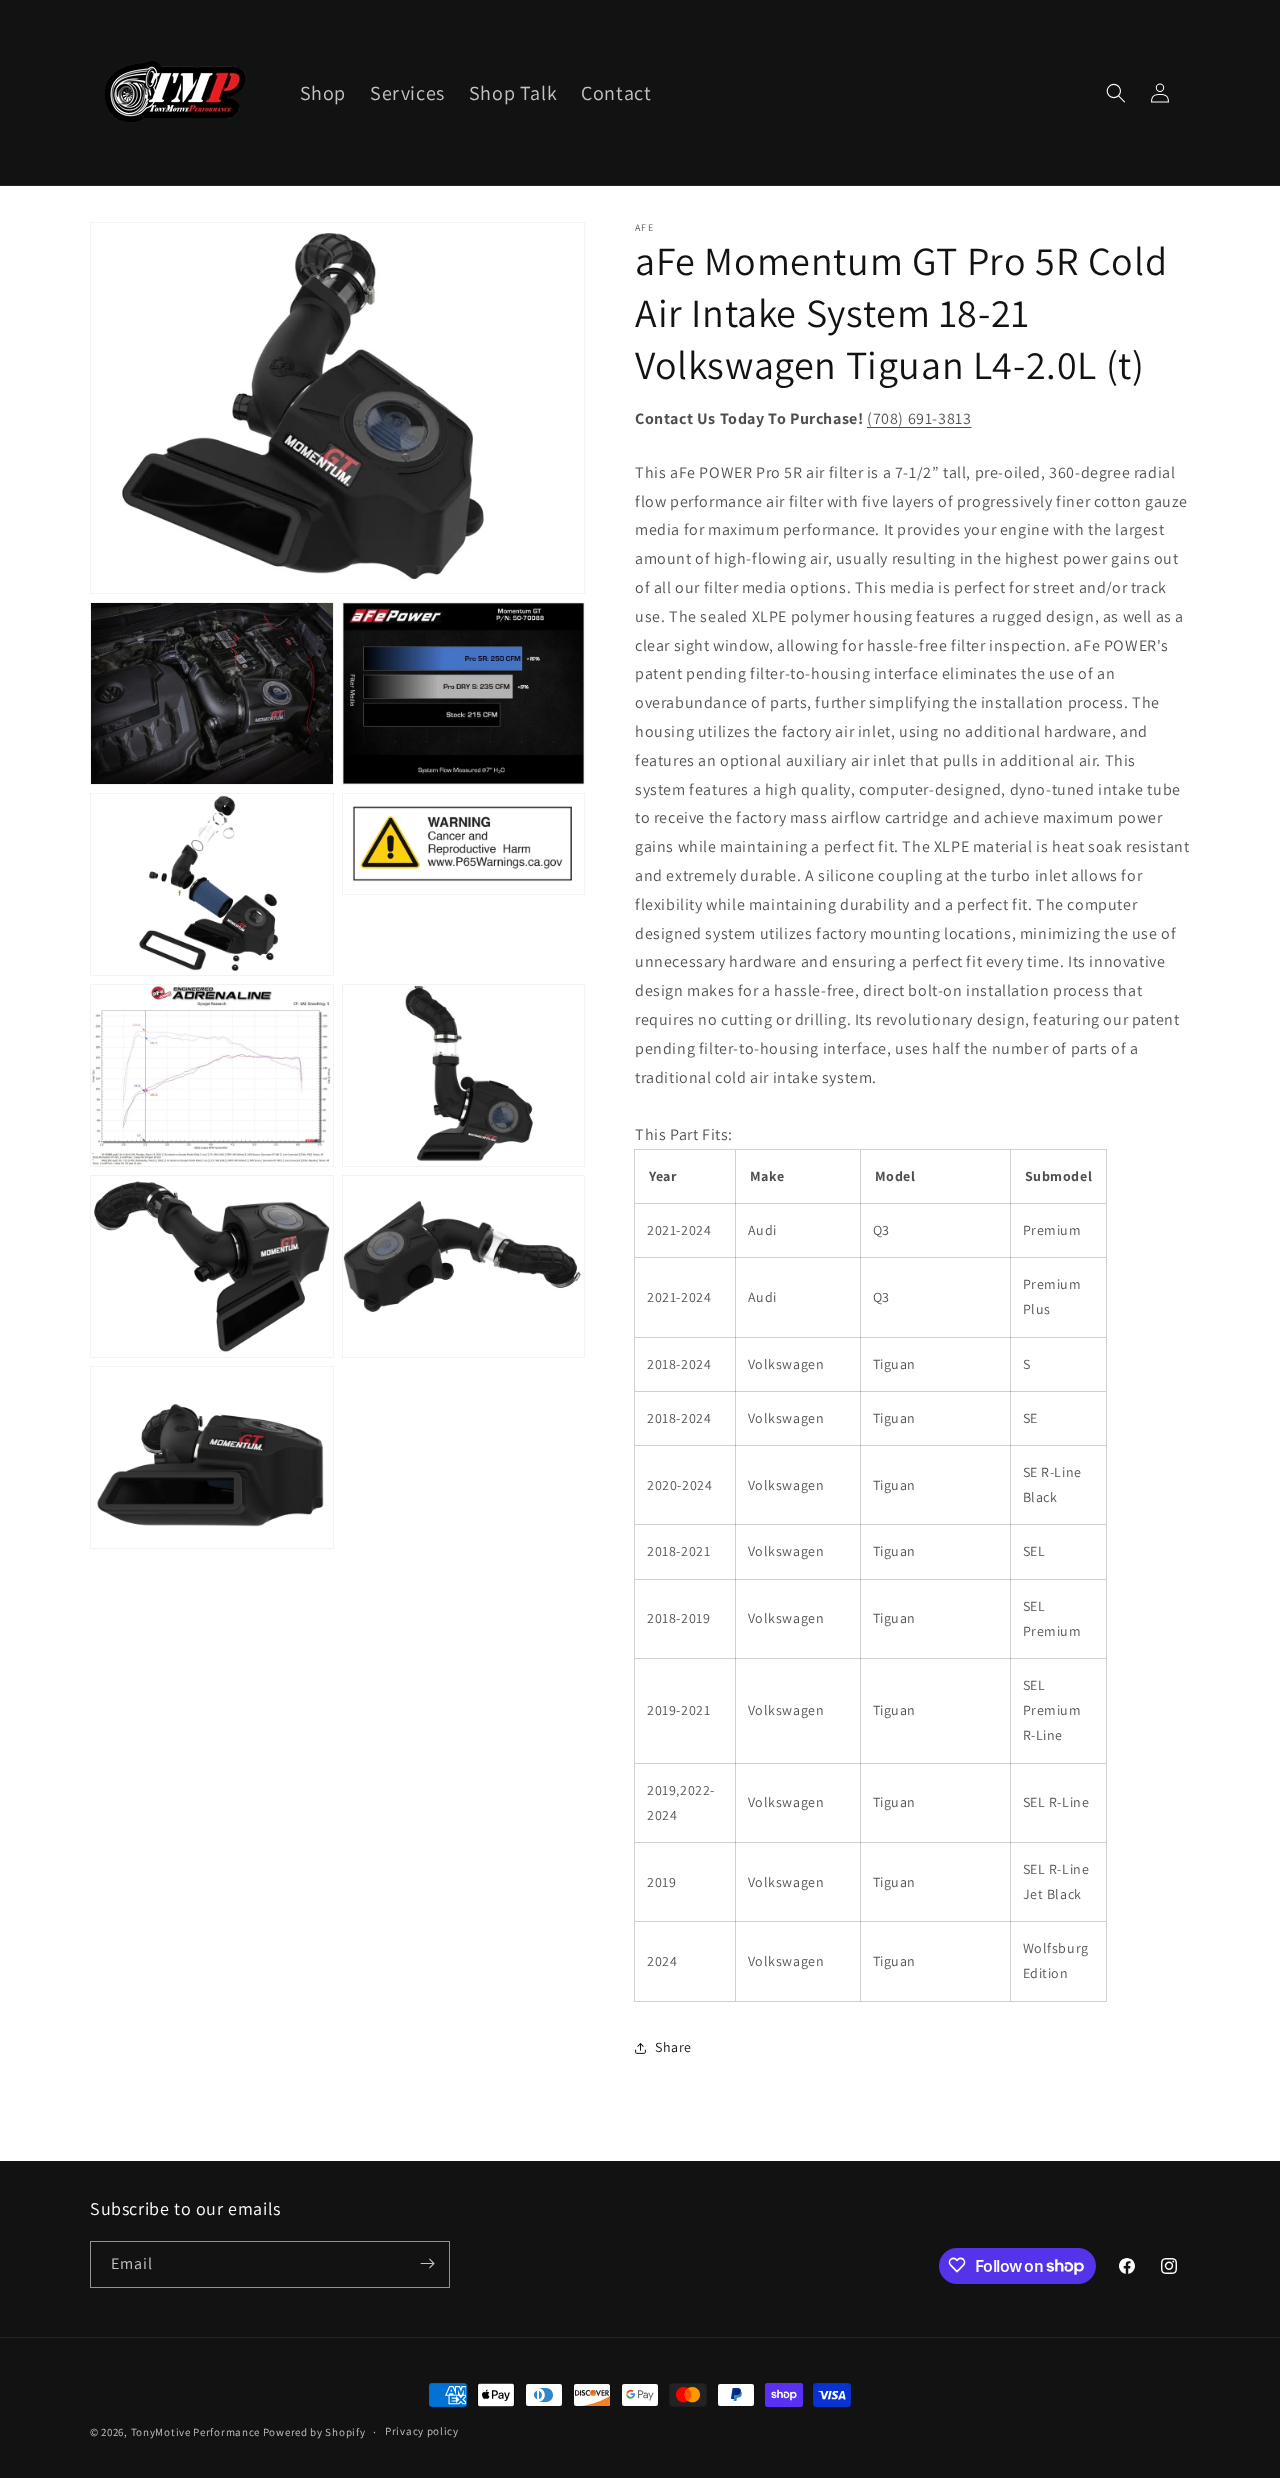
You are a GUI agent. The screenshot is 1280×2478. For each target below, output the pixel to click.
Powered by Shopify (314, 2432)
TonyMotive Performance (195, 2432)
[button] (1116, 93)
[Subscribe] (427, 2263)
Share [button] (673, 2047)
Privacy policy (422, 2432)
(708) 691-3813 (919, 418)
